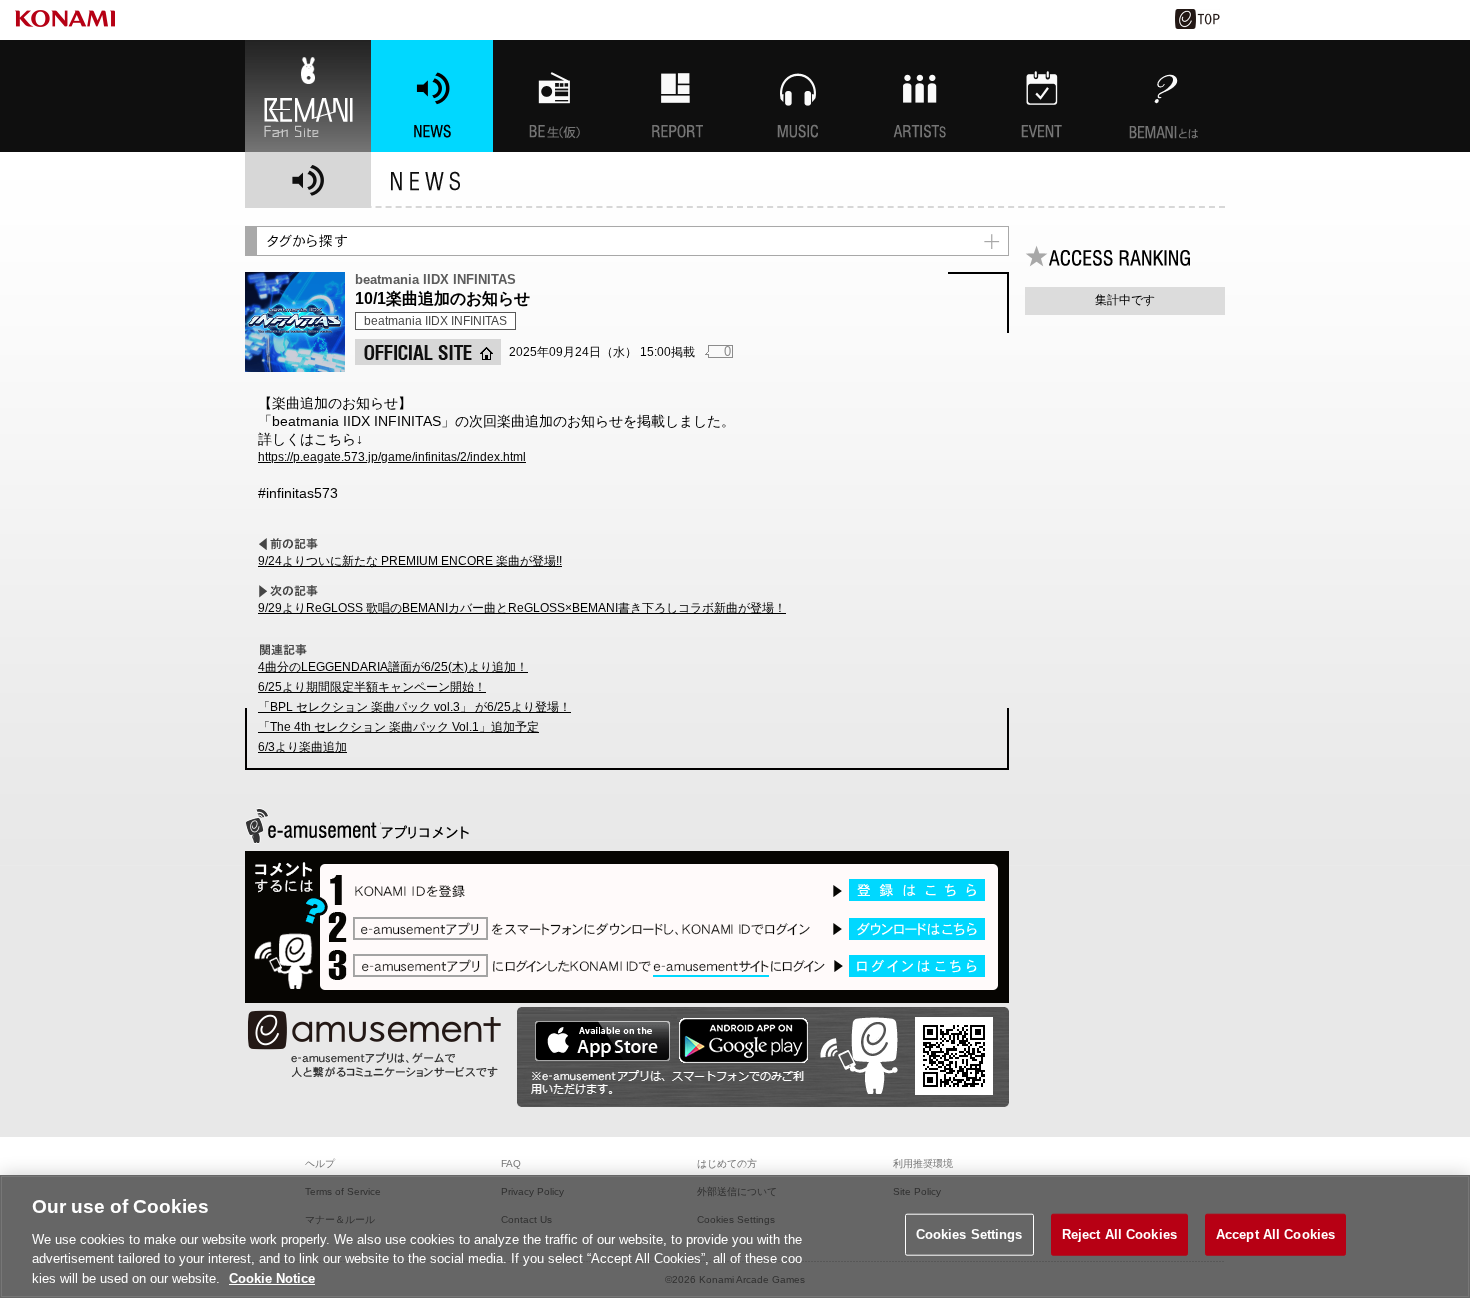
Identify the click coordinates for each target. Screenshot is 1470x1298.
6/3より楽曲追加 (302, 747)
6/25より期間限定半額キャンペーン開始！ (372, 687)
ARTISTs (920, 96)
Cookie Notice (272, 1277)
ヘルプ (320, 1163)
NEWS (432, 96)
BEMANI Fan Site (308, 96)
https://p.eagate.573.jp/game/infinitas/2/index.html (392, 457)
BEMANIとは (1164, 96)
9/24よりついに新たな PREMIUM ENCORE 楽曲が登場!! (410, 561)
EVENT (1042, 96)
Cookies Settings (969, 1234)
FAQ (511, 1163)
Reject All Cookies (1119, 1234)
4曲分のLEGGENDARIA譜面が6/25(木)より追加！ (393, 667)
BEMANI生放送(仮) (554, 96)
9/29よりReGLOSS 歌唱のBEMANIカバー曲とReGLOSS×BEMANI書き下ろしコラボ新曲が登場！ (522, 608)
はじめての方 (727, 1163)
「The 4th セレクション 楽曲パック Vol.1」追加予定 (398, 727)
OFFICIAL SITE (428, 352)
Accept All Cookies (1275, 1234)
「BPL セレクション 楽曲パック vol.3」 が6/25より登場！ (414, 707)
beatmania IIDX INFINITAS (435, 321)
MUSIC (798, 96)
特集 (676, 96)
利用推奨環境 (923, 1163)
